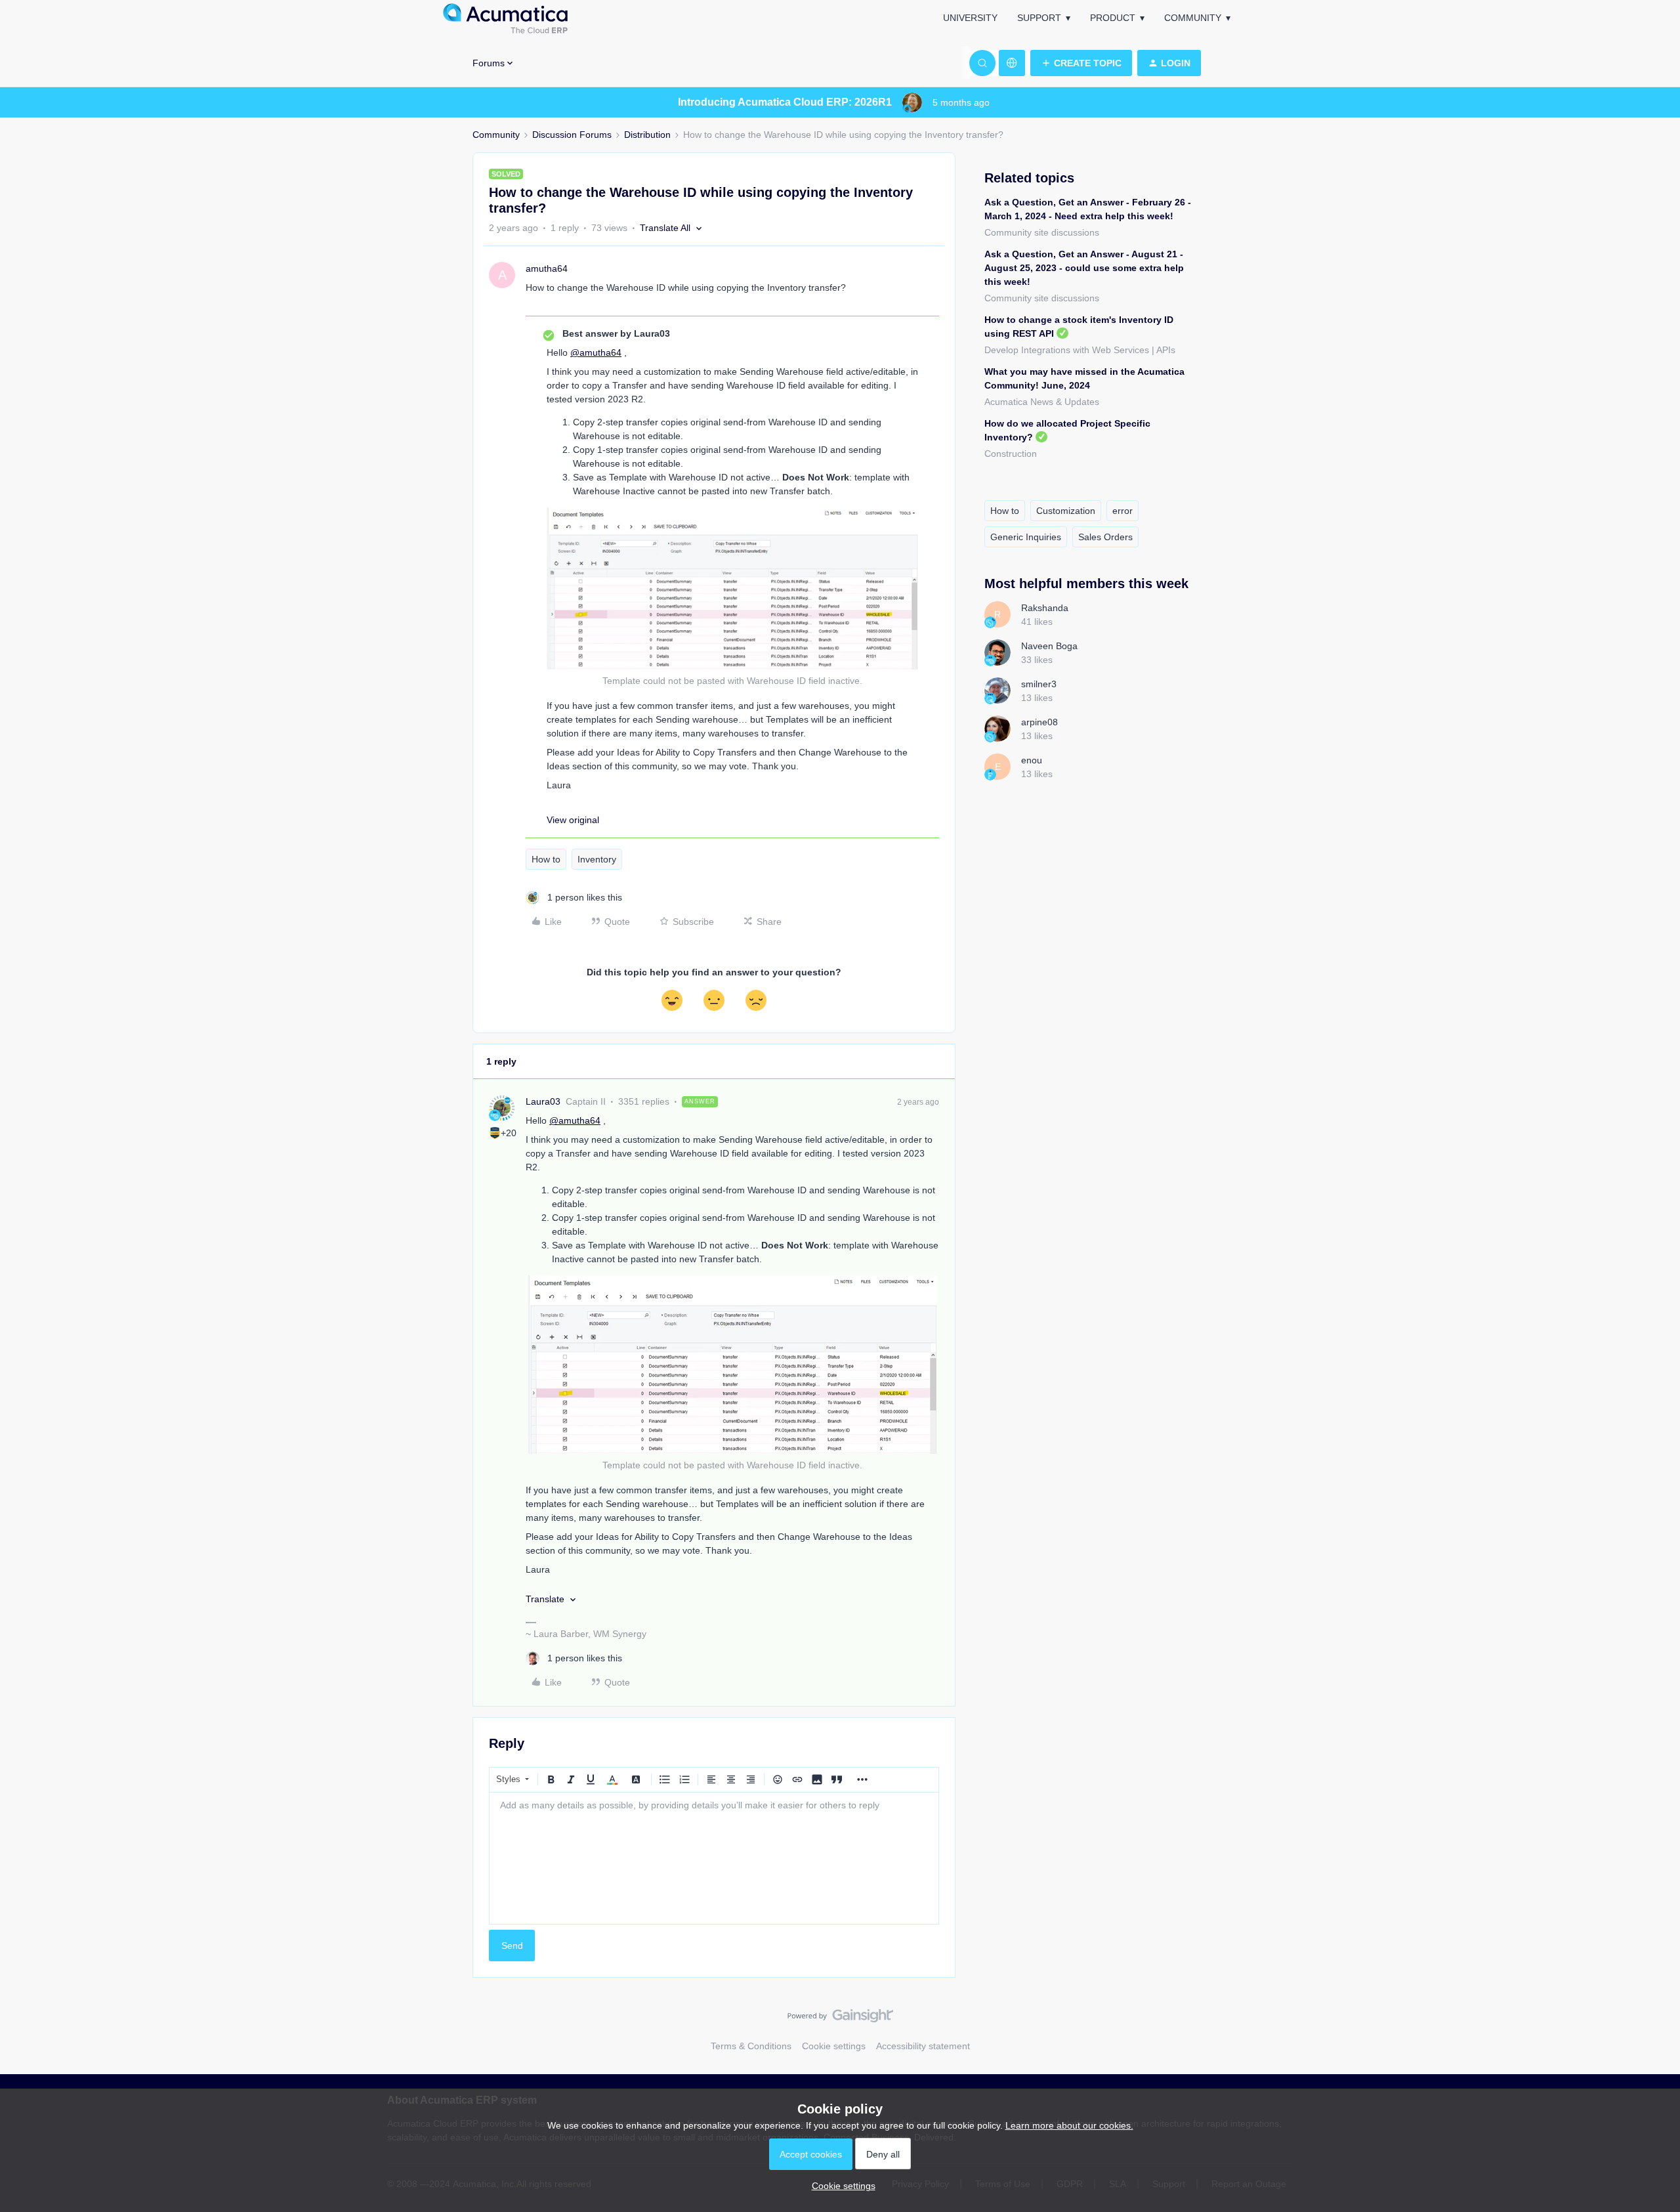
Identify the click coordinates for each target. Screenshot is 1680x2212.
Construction (1011, 454)
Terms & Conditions (751, 2046)
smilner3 (1039, 684)
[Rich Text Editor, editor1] (714, 1858)
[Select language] (1012, 63)
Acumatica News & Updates (1042, 402)
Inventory (597, 859)
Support (1039, 18)
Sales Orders (1105, 537)
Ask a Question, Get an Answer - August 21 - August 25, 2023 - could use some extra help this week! (1084, 268)
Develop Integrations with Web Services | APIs (1080, 350)
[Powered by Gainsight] (840, 2019)
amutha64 (547, 268)
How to (546, 859)
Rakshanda (1045, 608)
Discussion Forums (572, 135)
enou (1032, 760)
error (1123, 511)
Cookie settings (834, 2046)
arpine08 (1039, 722)
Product (1113, 18)
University (970, 18)
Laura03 (543, 1101)
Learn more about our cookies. (1069, 2125)
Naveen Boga (1049, 646)
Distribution (647, 135)
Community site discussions (1042, 232)
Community (1193, 18)
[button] (1081, 63)
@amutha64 (596, 352)
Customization (1066, 511)
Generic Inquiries (1026, 537)
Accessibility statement (923, 2046)
